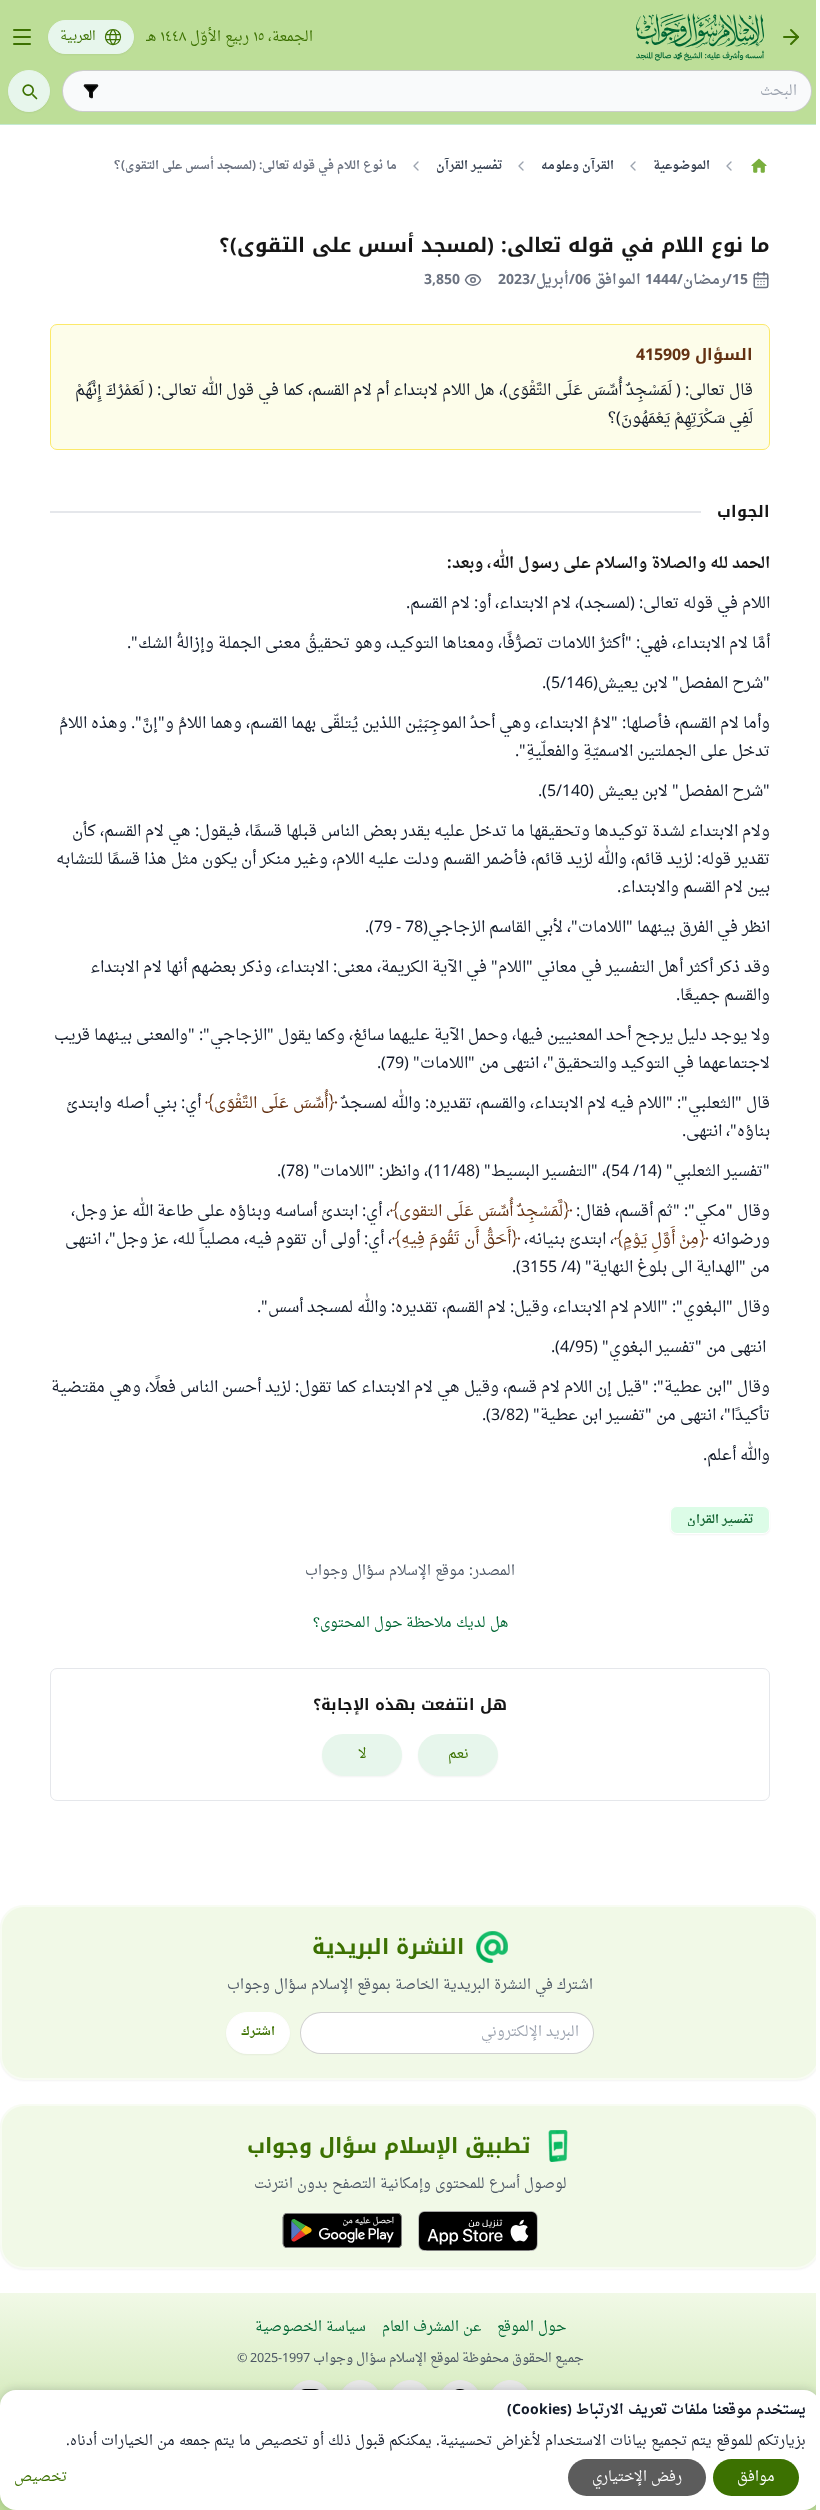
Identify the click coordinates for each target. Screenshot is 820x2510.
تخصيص (40, 2477)
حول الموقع (531, 2327)
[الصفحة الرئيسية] (758, 166)
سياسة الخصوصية (310, 2327)
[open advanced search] (91, 91)
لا (362, 1754)
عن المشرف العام (431, 2327)
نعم (458, 1754)
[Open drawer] (22, 37)
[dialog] (410, 2450)
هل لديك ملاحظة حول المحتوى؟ (410, 1623)
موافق (756, 2477)
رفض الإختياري (637, 2477)
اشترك (258, 2032)
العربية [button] (78, 37)
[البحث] (29, 91)
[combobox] (451, 91)
